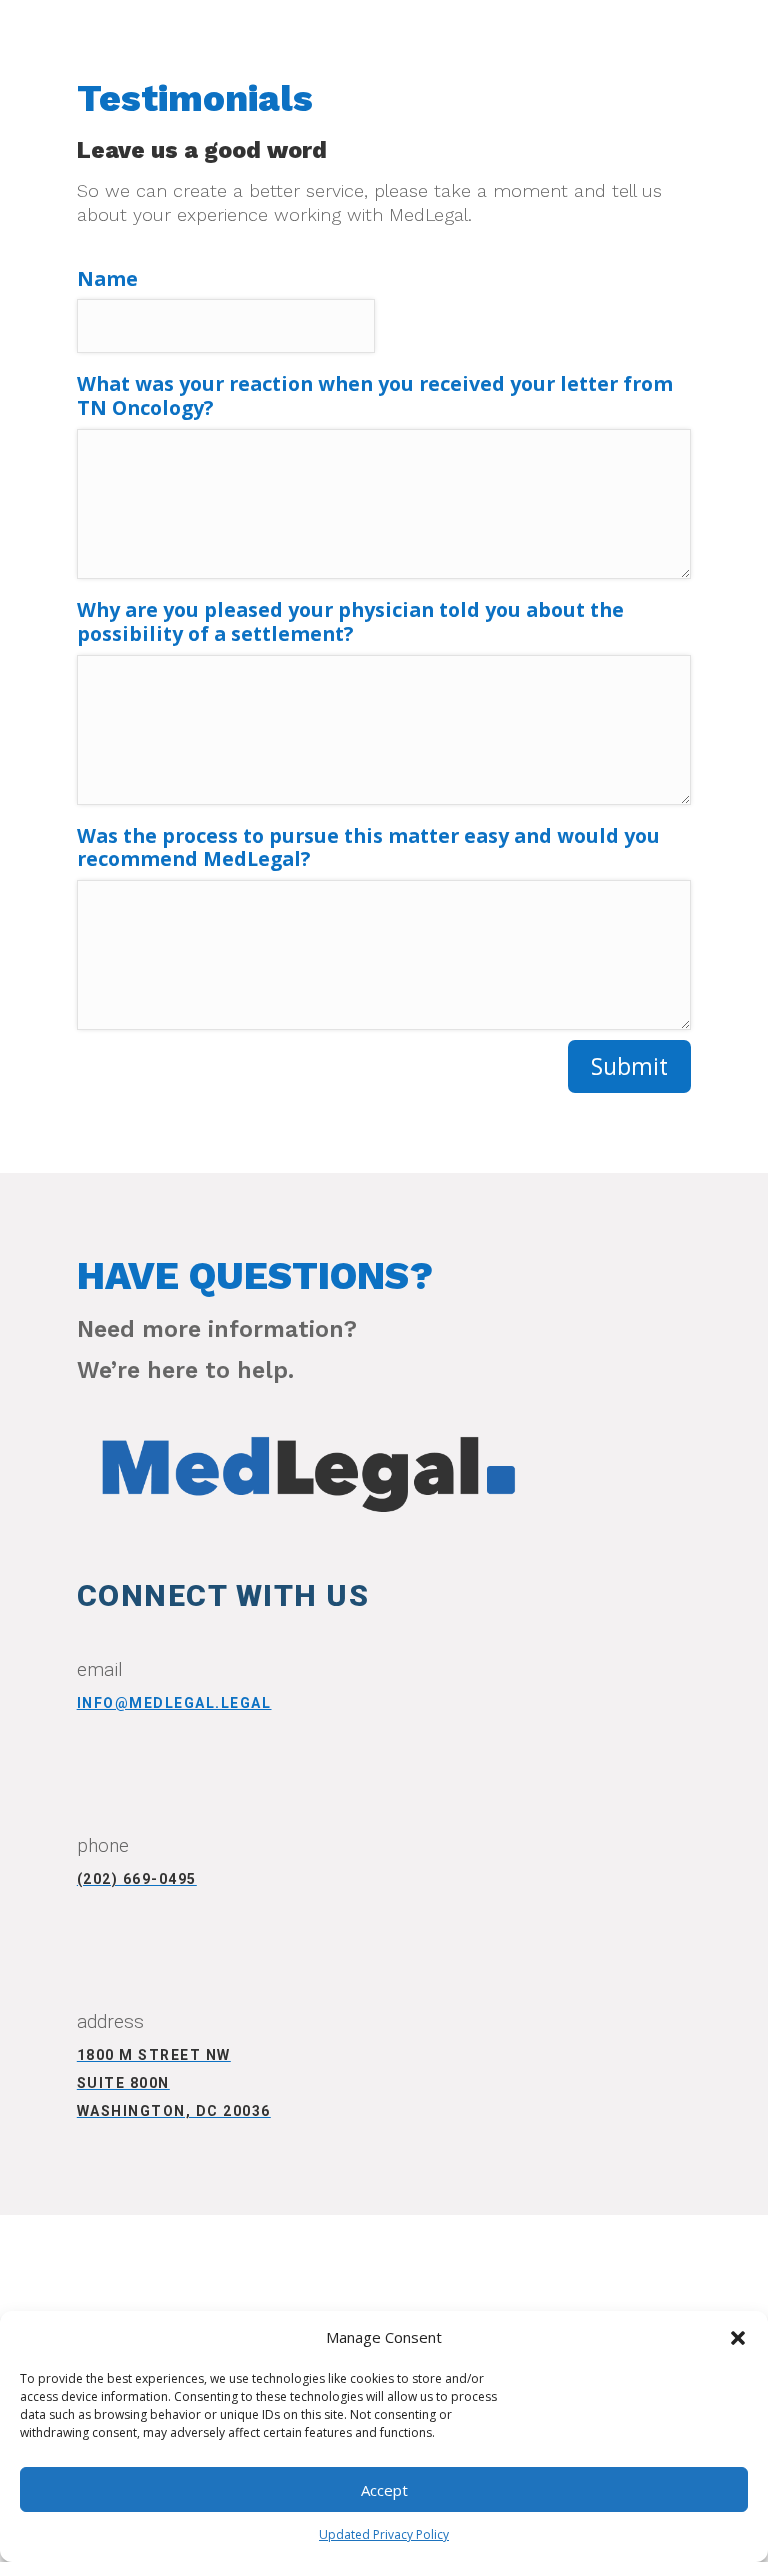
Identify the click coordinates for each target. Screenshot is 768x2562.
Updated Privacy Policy (384, 2534)
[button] (738, 2338)
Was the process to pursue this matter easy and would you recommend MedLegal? (368, 848)
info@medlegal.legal (174, 1703)
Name (107, 279)
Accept (384, 2490)
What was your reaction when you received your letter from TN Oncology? (375, 396)
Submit (629, 1066)
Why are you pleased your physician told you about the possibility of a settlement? (350, 622)
